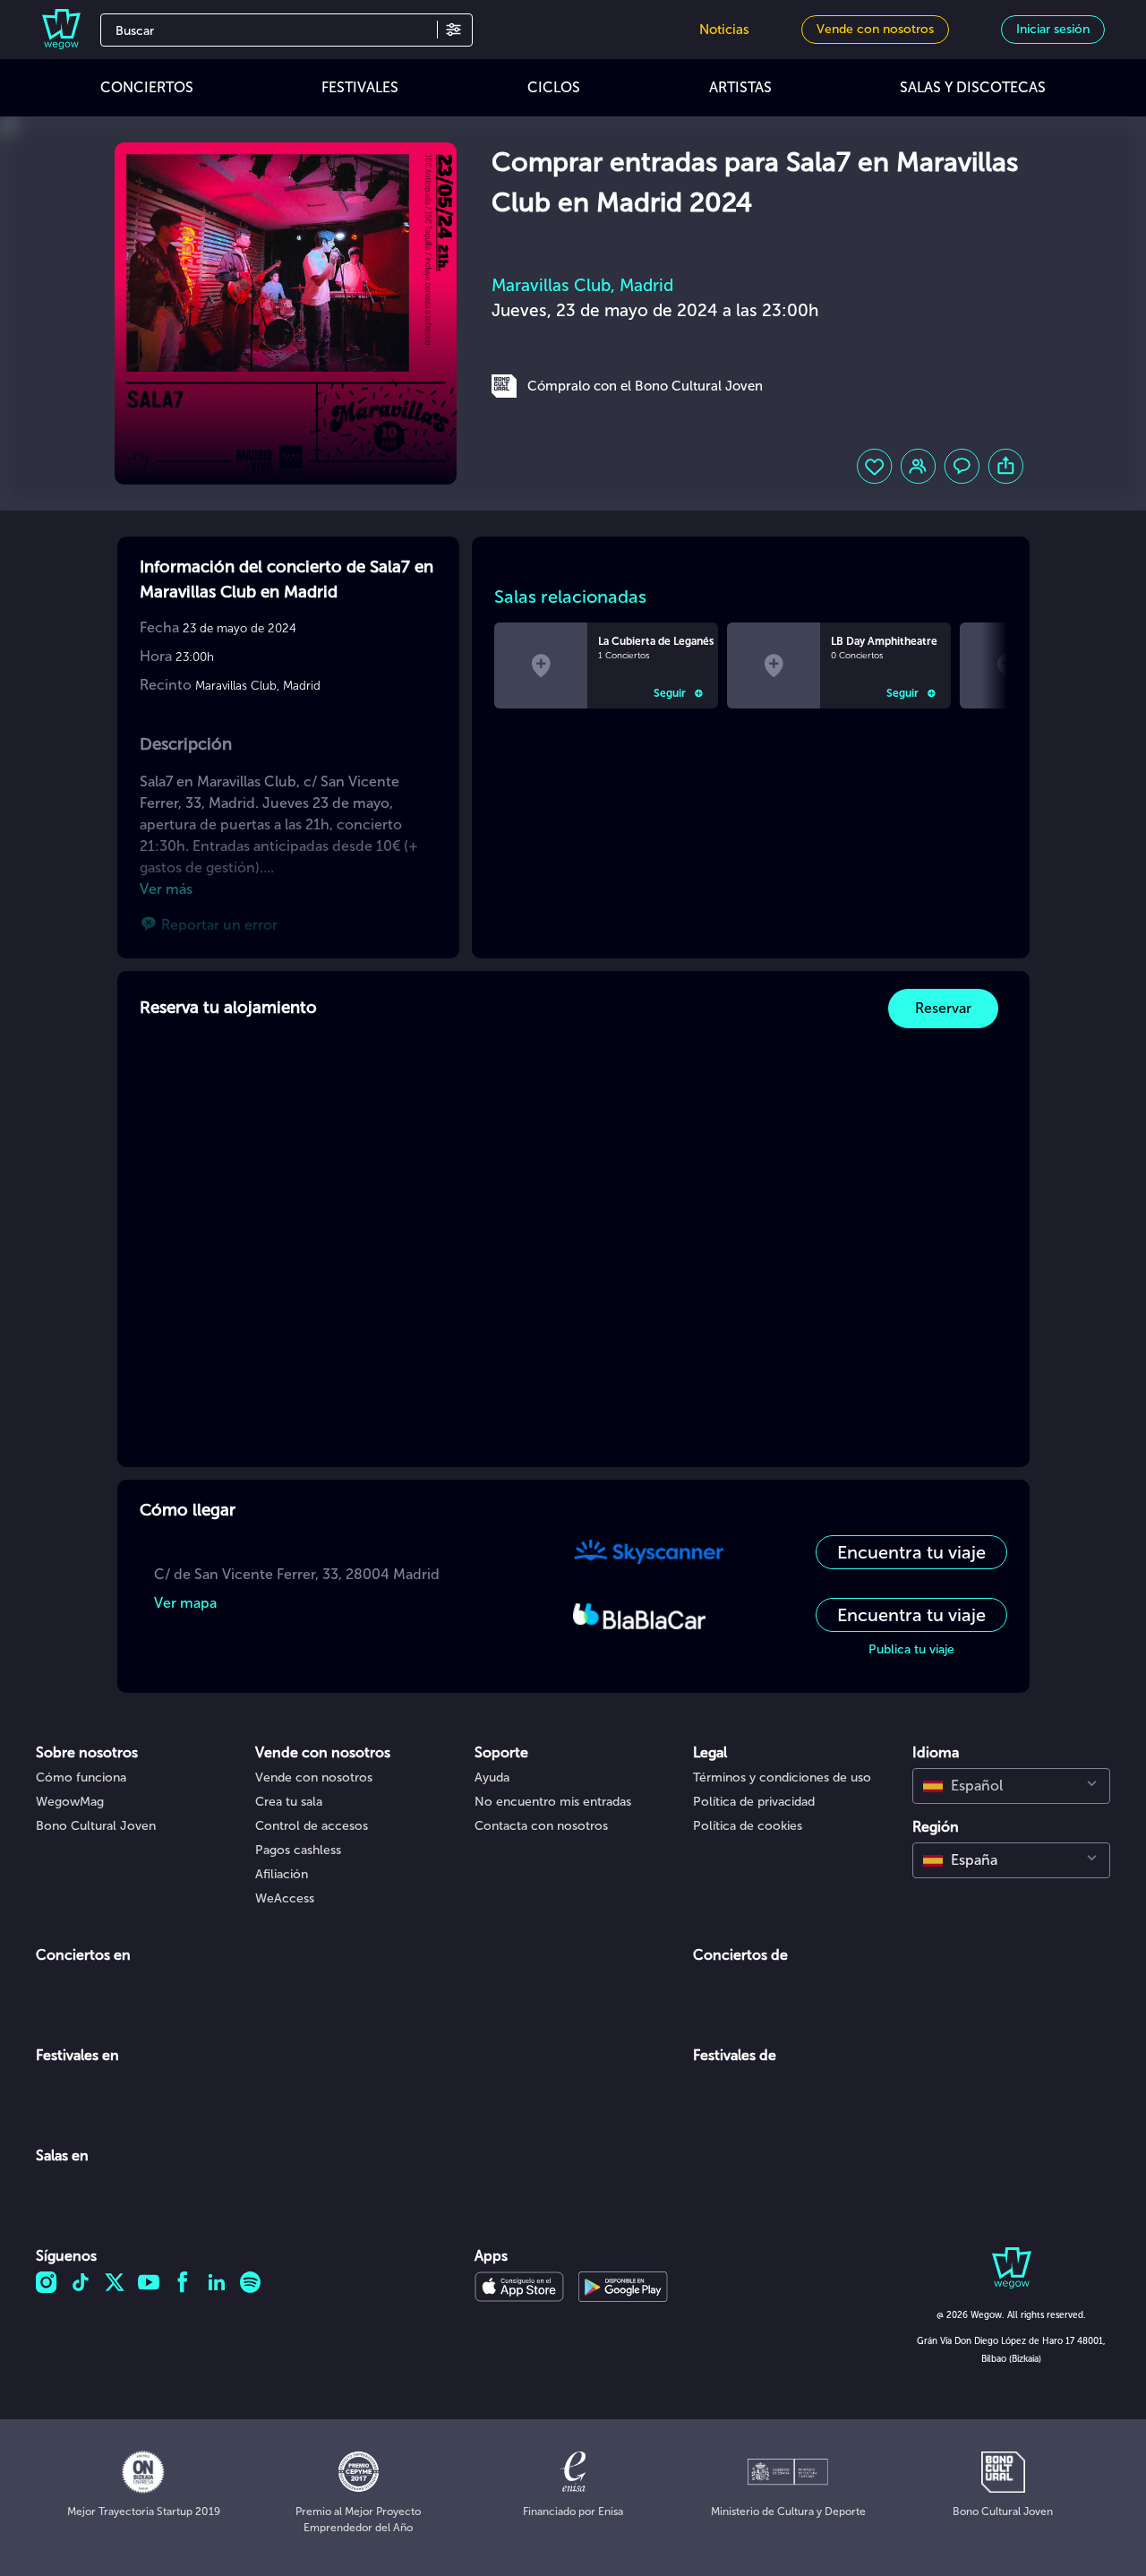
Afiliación (282, 1874)
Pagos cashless (298, 1850)
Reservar (943, 1008)
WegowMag (70, 1802)
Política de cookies (748, 1826)
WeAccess (285, 1898)
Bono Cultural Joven (96, 1826)
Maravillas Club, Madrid (582, 285)
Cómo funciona (81, 1777)
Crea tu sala (289, 1802)
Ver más (166, 889)
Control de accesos (312, 1826)
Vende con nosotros (314, 1777)
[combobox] (1011, 1786)
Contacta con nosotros (541, 1826)
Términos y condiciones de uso (782, 1777)
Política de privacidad (754, 1802)
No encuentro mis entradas (553, 1802)
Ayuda (492, 1777)
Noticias (724, 30)
